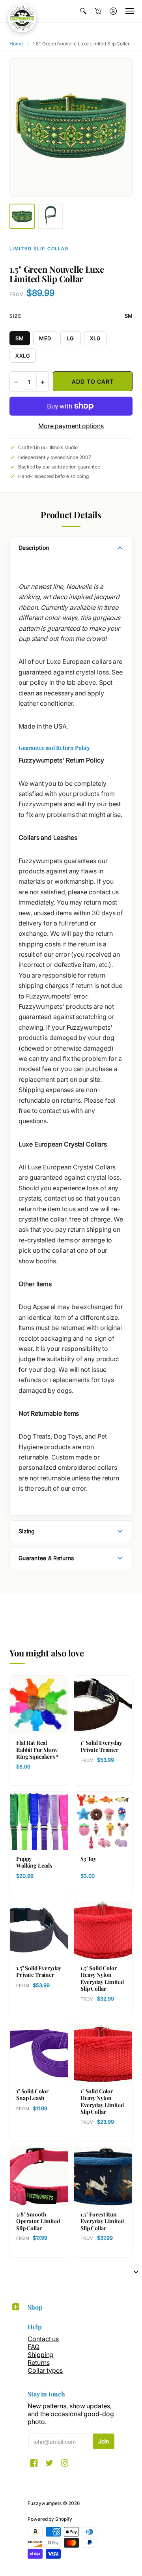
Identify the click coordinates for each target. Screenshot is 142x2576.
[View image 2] (50, 216)
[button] (83, 11)
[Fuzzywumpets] (22, 18)
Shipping (40, 2355)
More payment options (71, 426)
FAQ (34, 2347)
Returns (38, 2362)
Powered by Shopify (50, 2519)
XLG (95, 338)
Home (16, 44)
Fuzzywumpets (45, 2503)
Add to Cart (92, 381)
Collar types (45, 2370)
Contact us (43, 2339)
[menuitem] (83, 11)
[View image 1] (22, 216)
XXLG (23, 356)
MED (45, 338)
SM (20, 338)
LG (71, 338)
